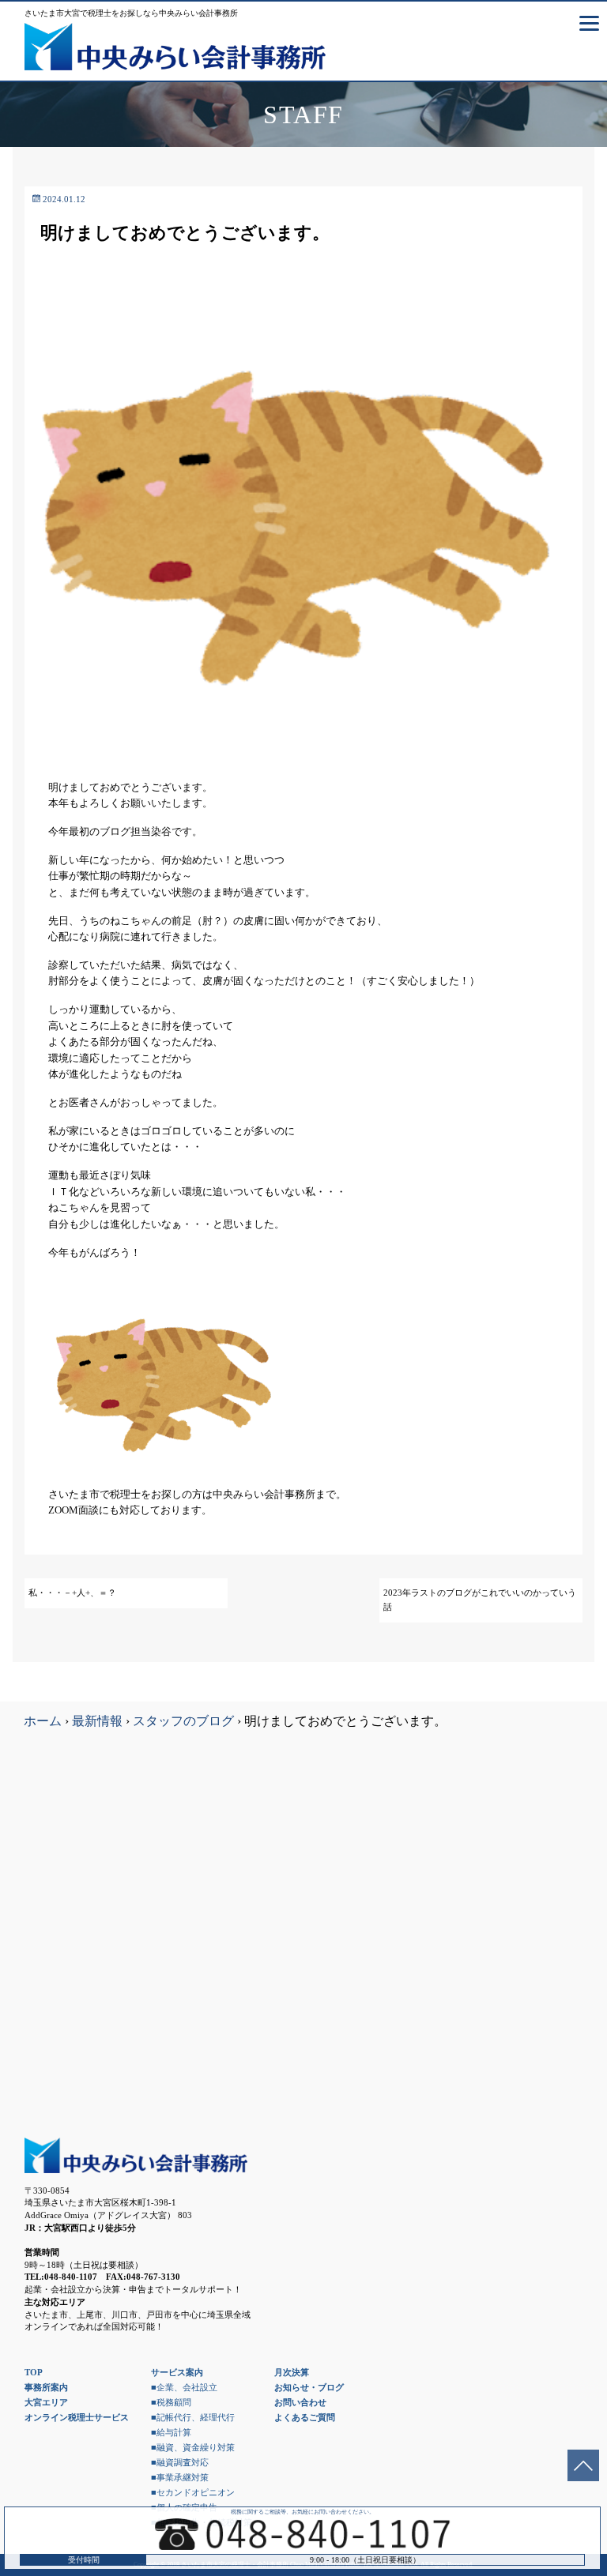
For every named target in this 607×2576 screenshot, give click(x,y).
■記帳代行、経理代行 (193, 2417)
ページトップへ (583, 2465)
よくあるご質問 (305, 2417)
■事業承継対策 (180, 2477)
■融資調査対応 (180, 2462)
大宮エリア (46, 2402)
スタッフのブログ (183, 1721)
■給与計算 (171, 2432)
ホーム (43, 1721)
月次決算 (292, 2372)
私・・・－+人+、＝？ (72, 1593)
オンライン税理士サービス (77, 2417)
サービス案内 (177, 2372)
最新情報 (97, 1721)
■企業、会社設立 (184, 2387)
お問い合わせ (300, 2402)
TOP (34, 2372)
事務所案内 (46, 2387)
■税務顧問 (171, 2402)
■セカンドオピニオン (193, 2492)
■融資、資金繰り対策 (193, 2447)
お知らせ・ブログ (309, 2387)
